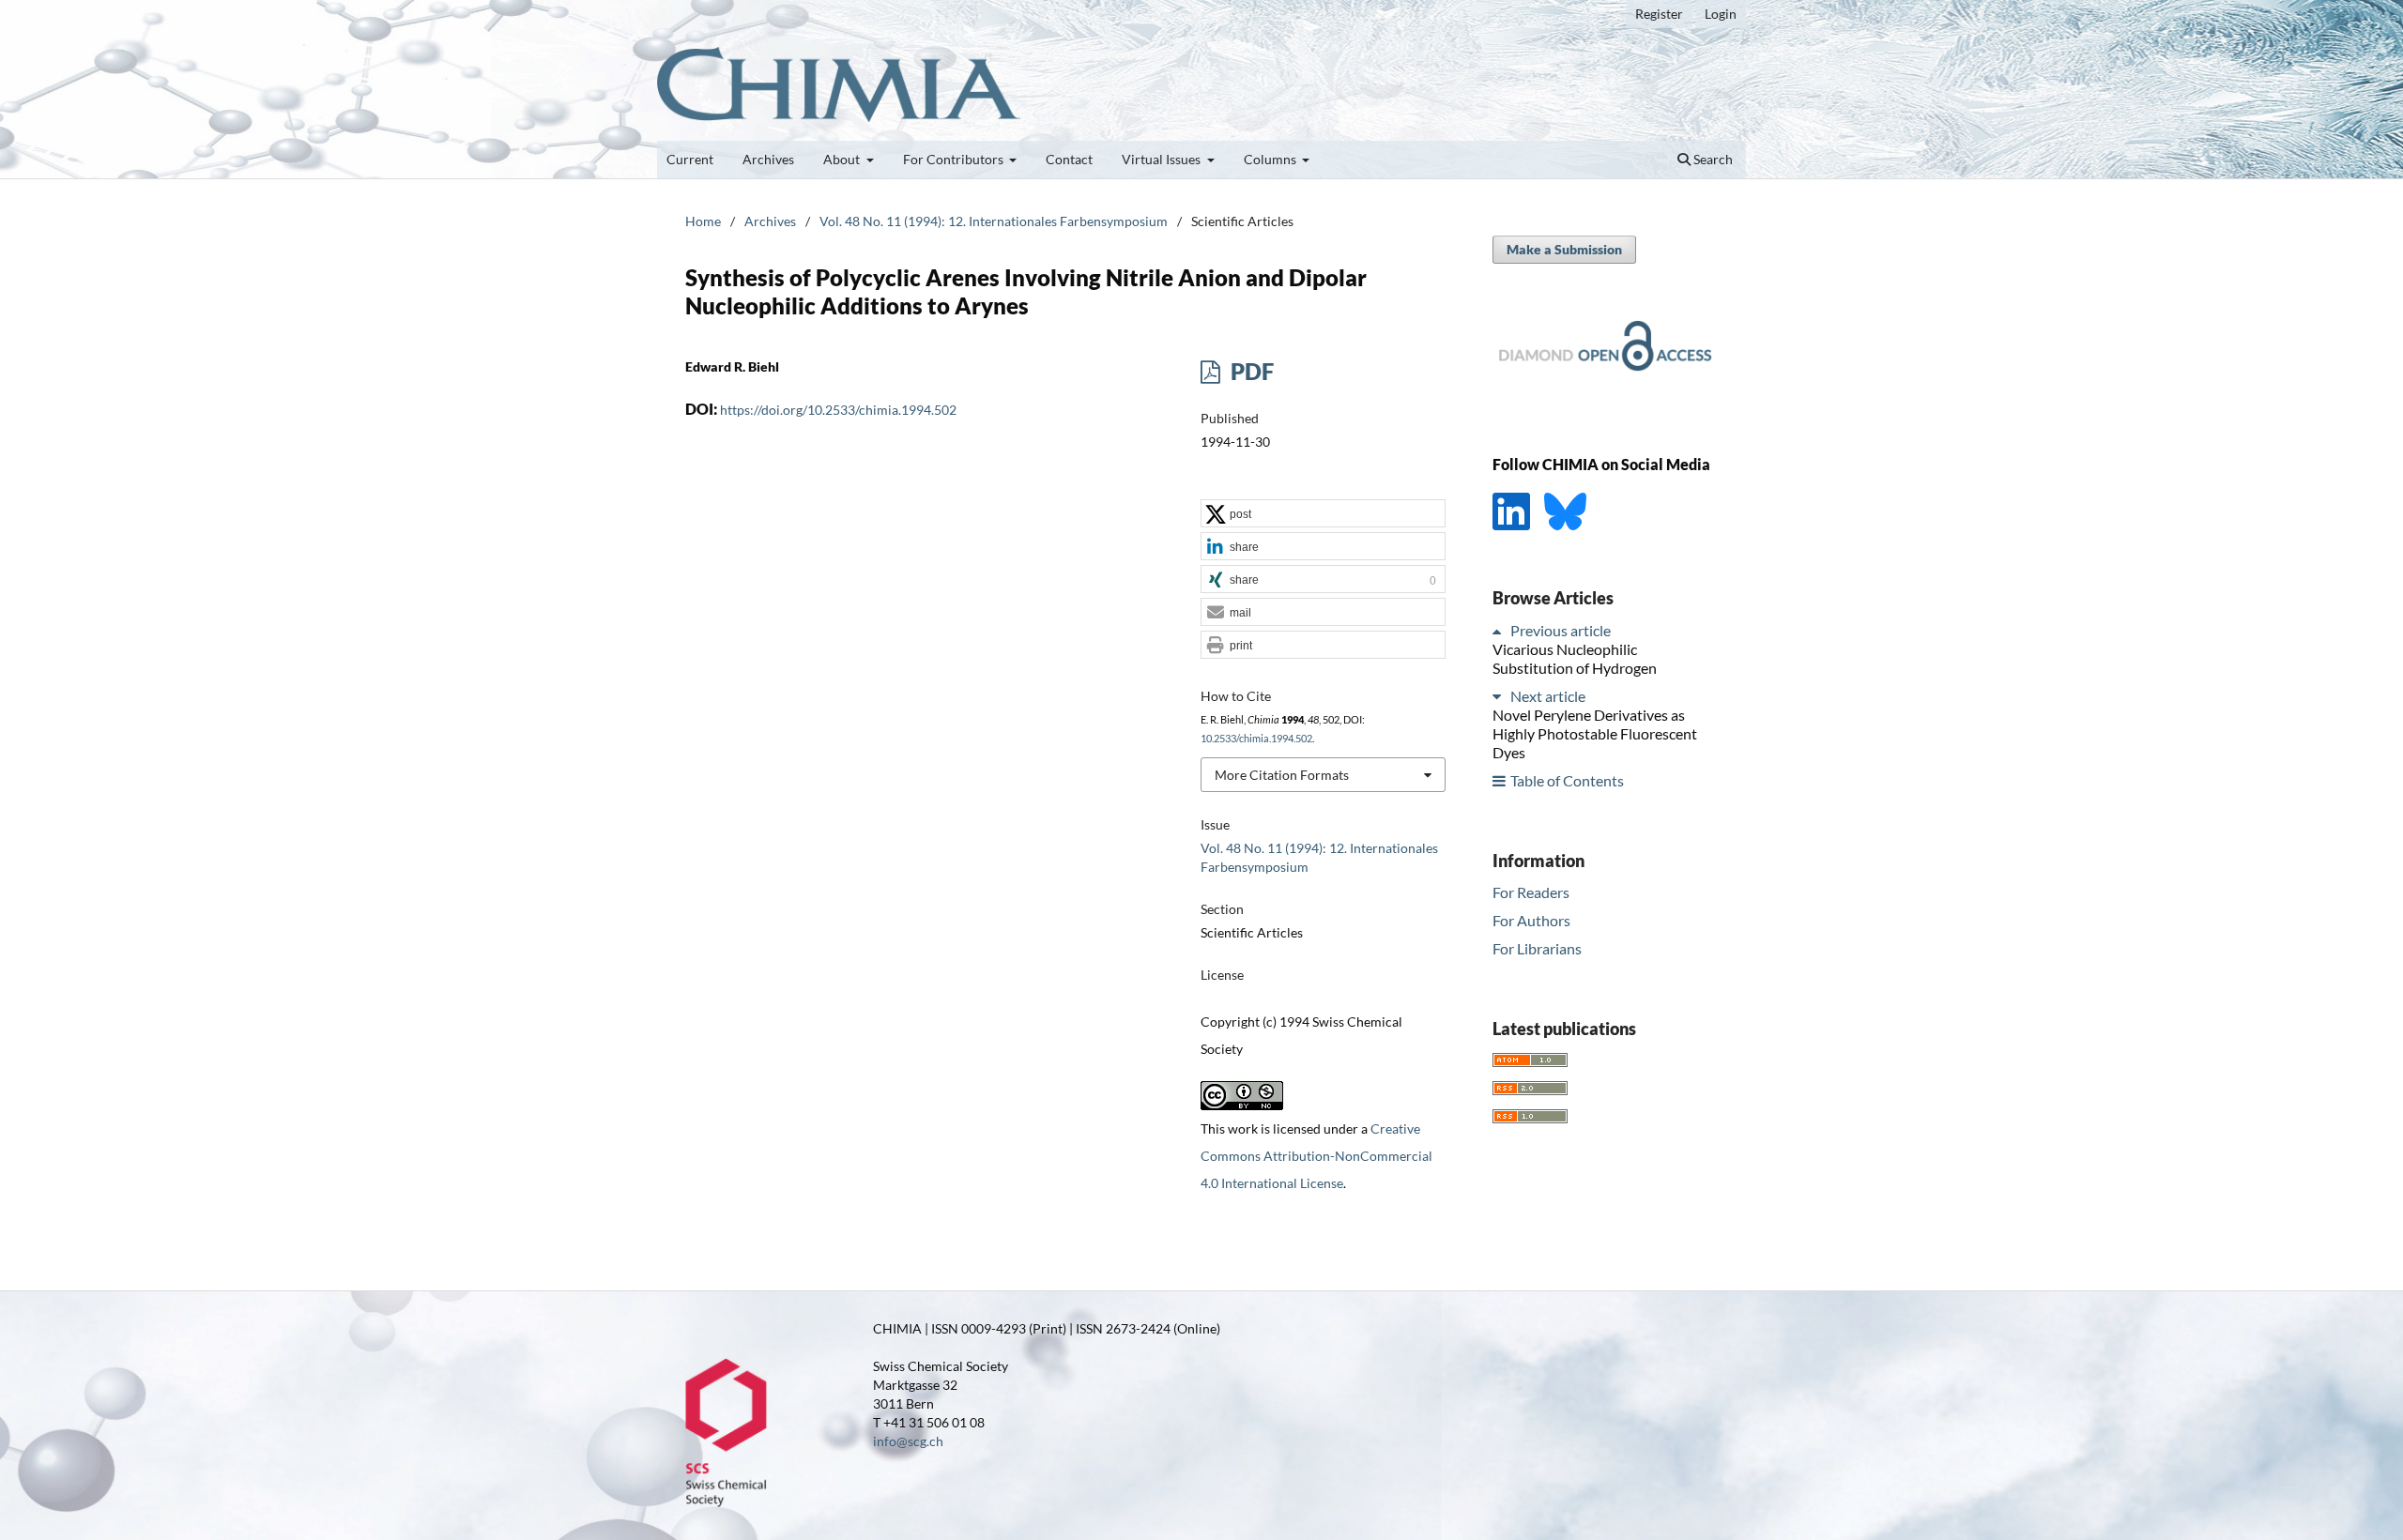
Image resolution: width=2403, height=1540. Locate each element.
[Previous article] (1500, 630)
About (843, 159)
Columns (1271, 159)
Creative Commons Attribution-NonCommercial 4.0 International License (1316, 1156)
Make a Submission (1564, 249)
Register (1659, 14)
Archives (768, 159)
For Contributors (955, 159)
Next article (1548, 696)
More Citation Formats (1282, 775)
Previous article (1561, 630)
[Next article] (1500, 696)
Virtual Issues (1163, 159)
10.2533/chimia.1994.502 (1256, 739)
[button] (1323, 514)
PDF (1250, 371)
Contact (1069, 159)
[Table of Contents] (1500, 780)
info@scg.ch (908, 1441)
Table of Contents (1567, 780)
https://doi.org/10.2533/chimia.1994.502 (838, 410)
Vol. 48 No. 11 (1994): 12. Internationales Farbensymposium (994, 221)
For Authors (1531, 920)
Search (1712, 159)
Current (690, 159)
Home (703, 221)
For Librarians (1537, 948)
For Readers (1531, 892)
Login (1721, 14)
